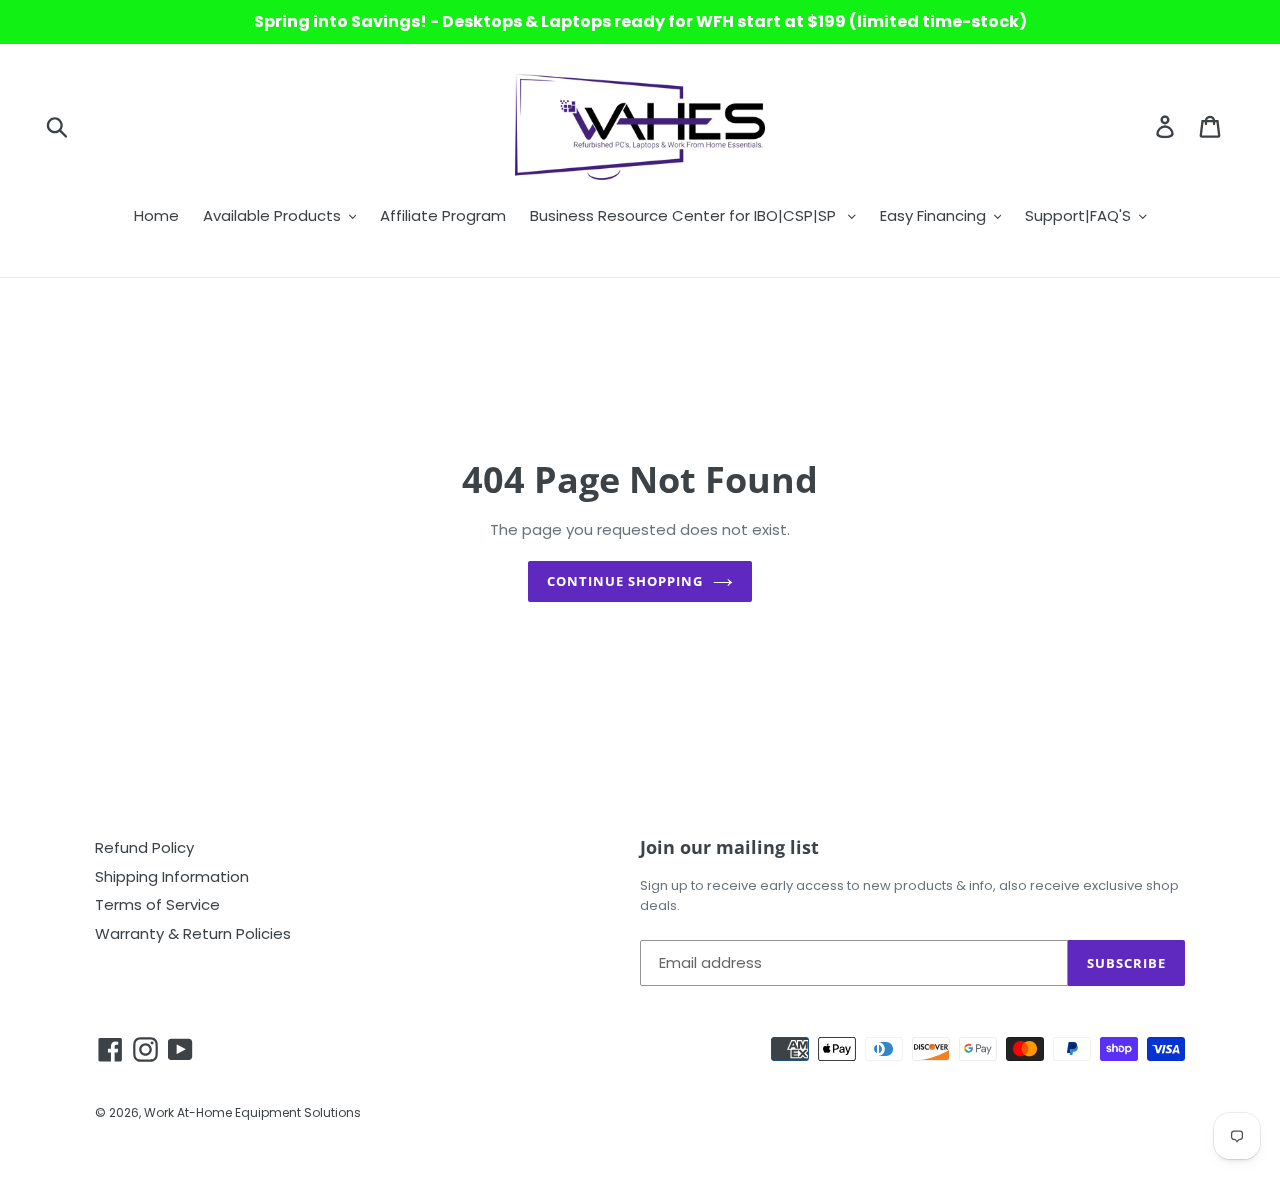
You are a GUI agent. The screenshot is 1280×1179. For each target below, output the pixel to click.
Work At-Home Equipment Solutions (252, 1112)
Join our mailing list (729, 848)
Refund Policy (144, 847)
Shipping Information (172, 876)
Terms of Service (157, 904)
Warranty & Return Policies (193, 933)
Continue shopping (625, 581)
